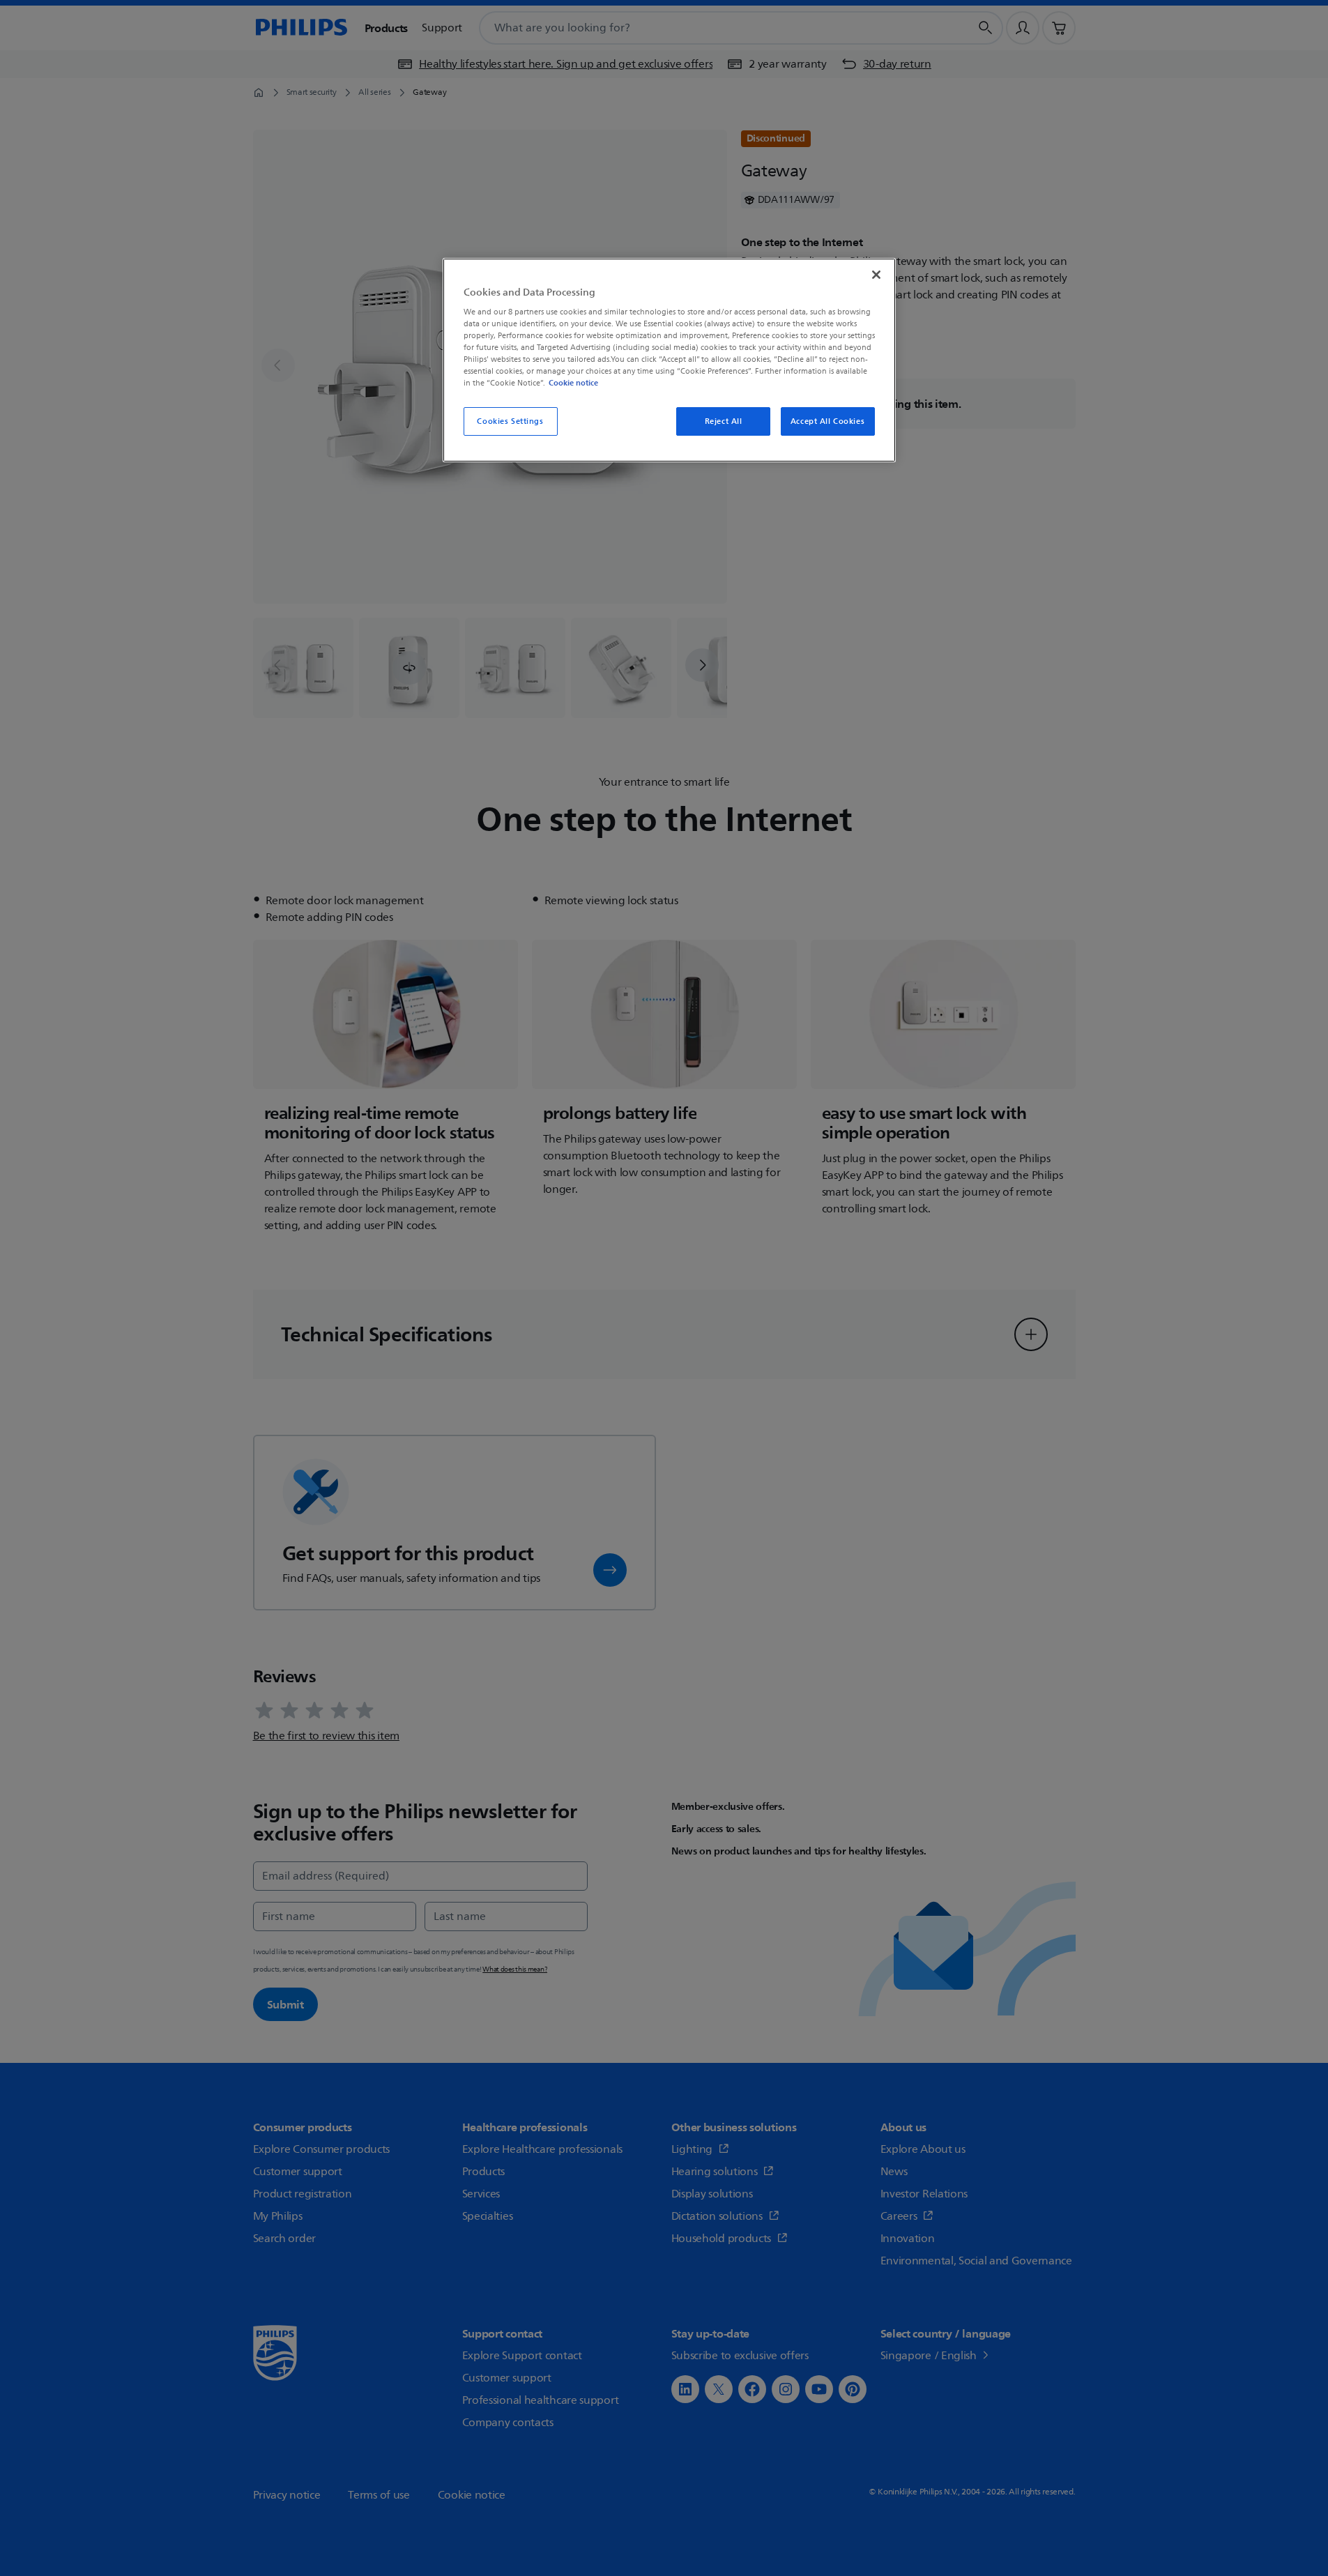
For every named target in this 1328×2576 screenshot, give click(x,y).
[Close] (876, 275)
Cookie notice (573, 383)
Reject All (724, 421)
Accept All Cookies (827, 421)
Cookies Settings (510, 421)
